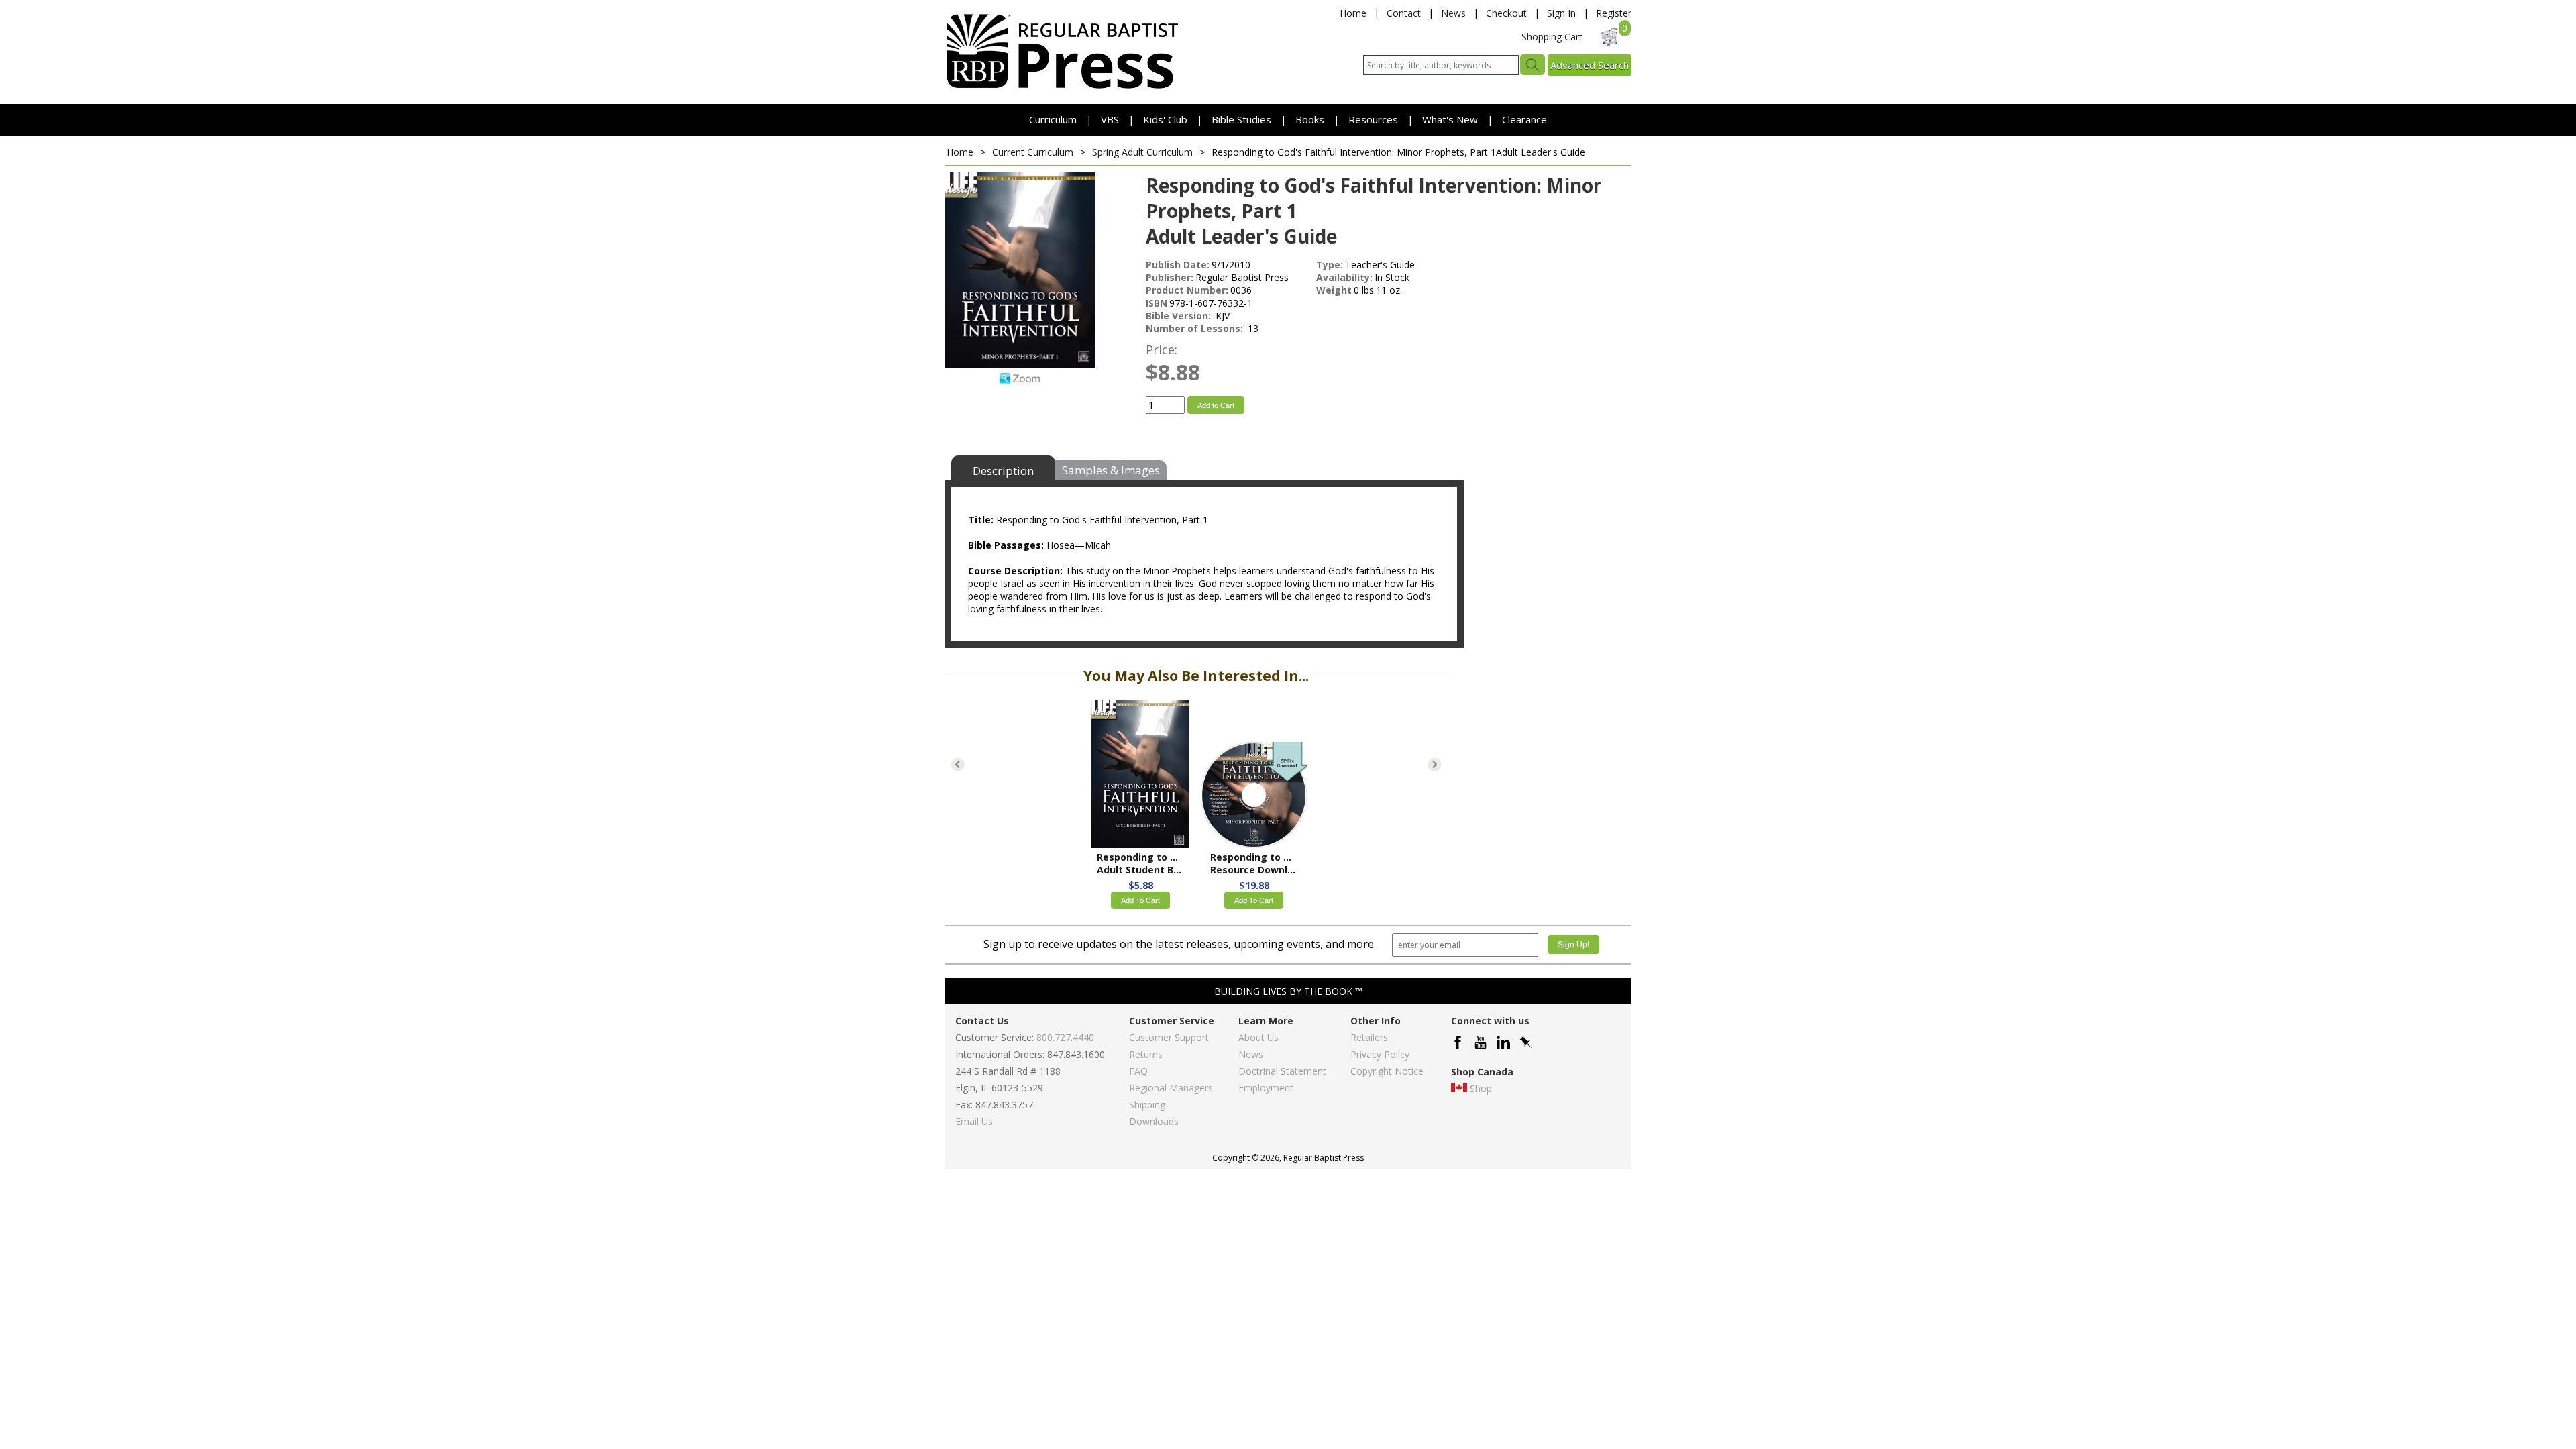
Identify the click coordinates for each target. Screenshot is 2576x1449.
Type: (1330, 265)
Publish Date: (1178, 265)
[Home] (1062, 88)
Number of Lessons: (1196, 328)
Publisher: (1170, 277)
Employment (1266, 1088)
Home (1353, 13)
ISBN (1157, 303)
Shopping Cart (1552, 37)
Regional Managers (1171, 1088)
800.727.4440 (1065, 1037)
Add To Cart (1140, 900)
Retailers (1369, 1037)
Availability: (1344, 277)
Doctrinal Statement (1282, 1071)
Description (1003, 471)
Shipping (1147, 1105)
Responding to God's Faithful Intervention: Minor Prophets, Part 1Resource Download (1254, 863)
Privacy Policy (1380, 1054)
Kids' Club (1165, 119)
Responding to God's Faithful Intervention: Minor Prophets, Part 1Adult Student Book (1140, 863)
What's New (1451, 119)
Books (1310, 119)
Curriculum (1054, 119)
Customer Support (1169, 1037)
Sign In (1561, 13)
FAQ (1138, 1071)
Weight (1334, 290)
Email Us (974, 1121)
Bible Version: (1180, 316)
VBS (1110, 119)
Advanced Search (1590, 65)
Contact (1404, 13)
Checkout (1506, 13)
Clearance (1524, 119)
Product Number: (1187, 290)
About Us (1258, 1037)
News (1453, 13)
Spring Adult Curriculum (1142, 152)
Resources (1375, 119)
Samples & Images (1111, 470)
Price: (1162, 350)
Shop (1481, 1088)
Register (1614, 13)
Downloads (1154, 1121)
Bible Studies (1241, 119)
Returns (1146, 1054)
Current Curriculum (1033, 152)
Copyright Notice (1387, 1071)
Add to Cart (1216, 405)
